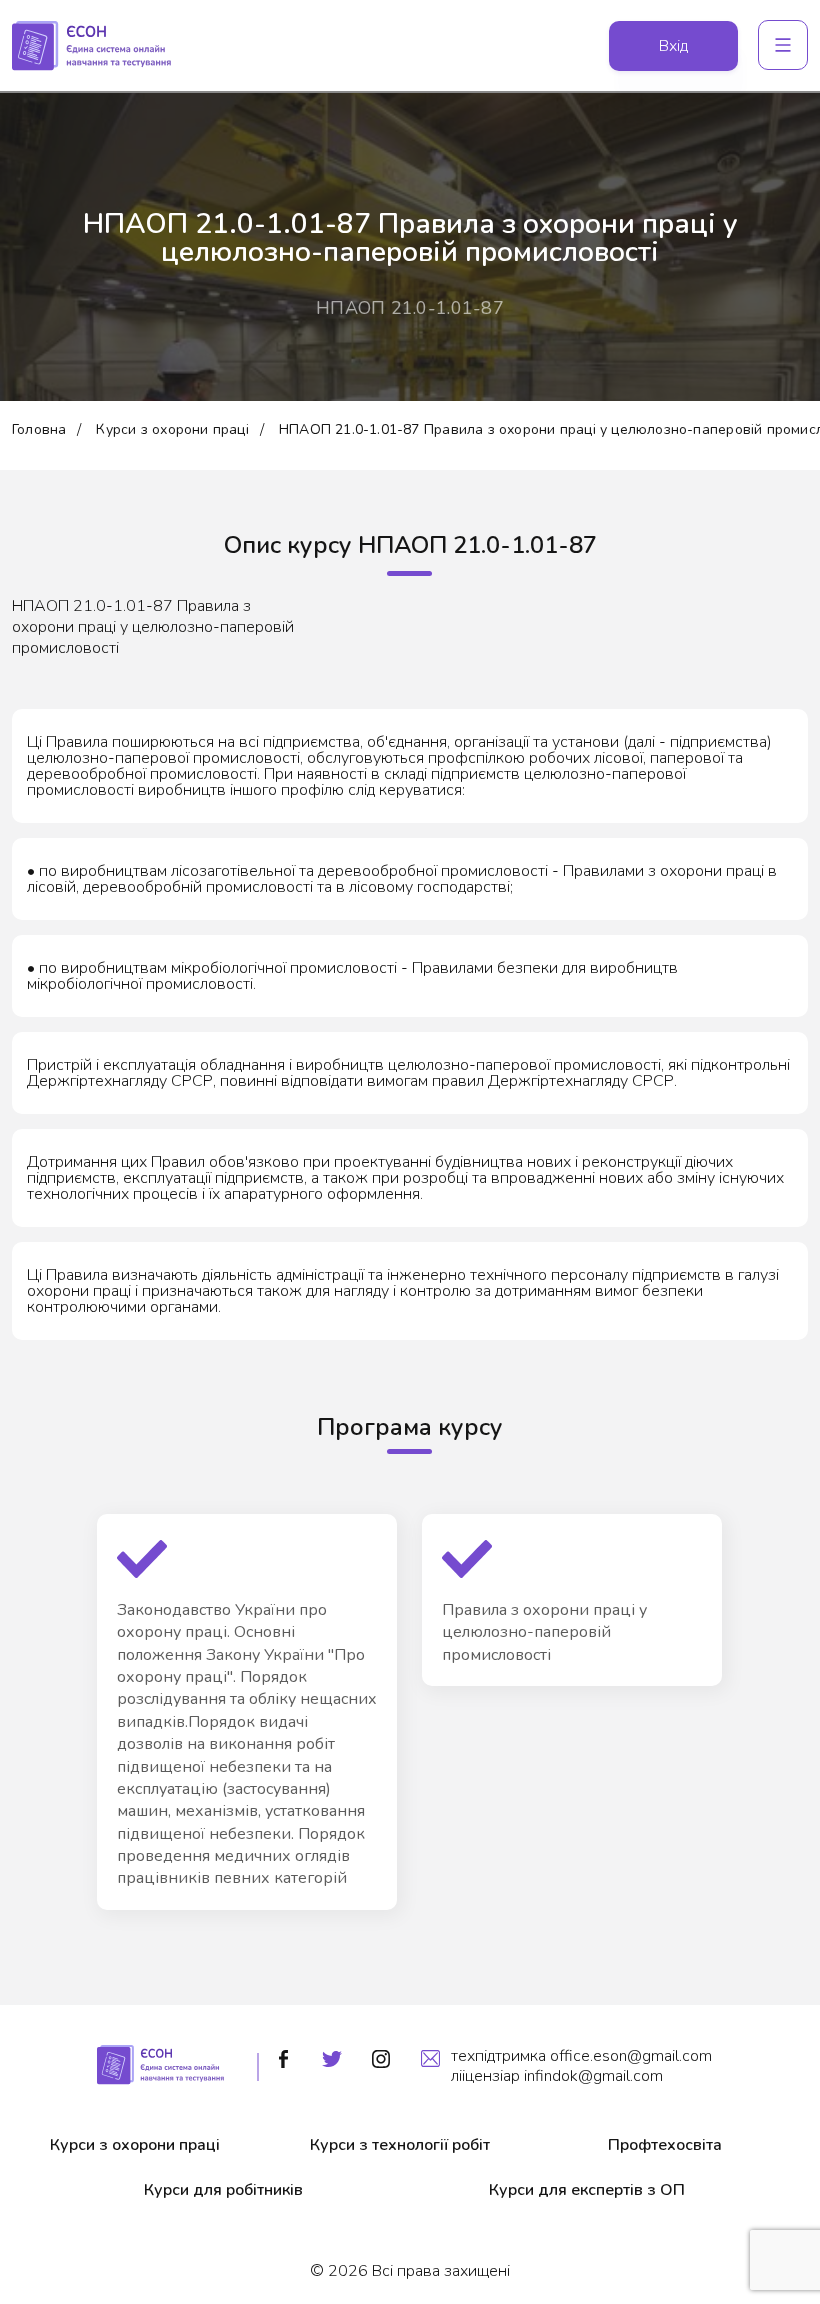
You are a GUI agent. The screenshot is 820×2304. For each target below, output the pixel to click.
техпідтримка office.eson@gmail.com (581, 2056)
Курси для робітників (223, 2190)
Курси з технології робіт (400, 2145)
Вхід (673, 46)
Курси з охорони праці (172, 429)
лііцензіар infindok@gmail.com (557, 2076)
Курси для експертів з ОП (587, 2190)
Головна (39, 429)
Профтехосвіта (665, 2145)
